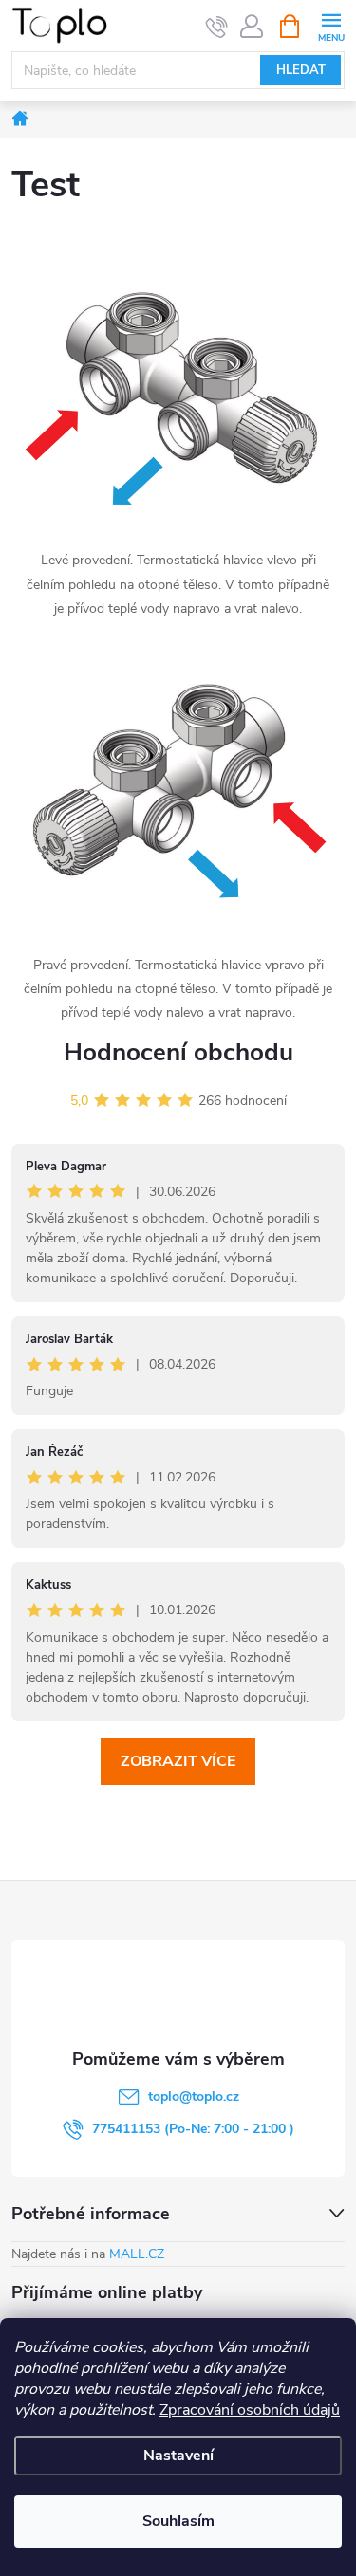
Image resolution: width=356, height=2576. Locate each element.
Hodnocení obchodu (178, 1052)
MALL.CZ (137, 2254)
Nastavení (178, 2456)
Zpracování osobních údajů (250, 2410)
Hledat (301, 70)
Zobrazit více (178, 1761)
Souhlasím (178, 2521)
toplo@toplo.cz (194, 2097)
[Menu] (331, 25)
